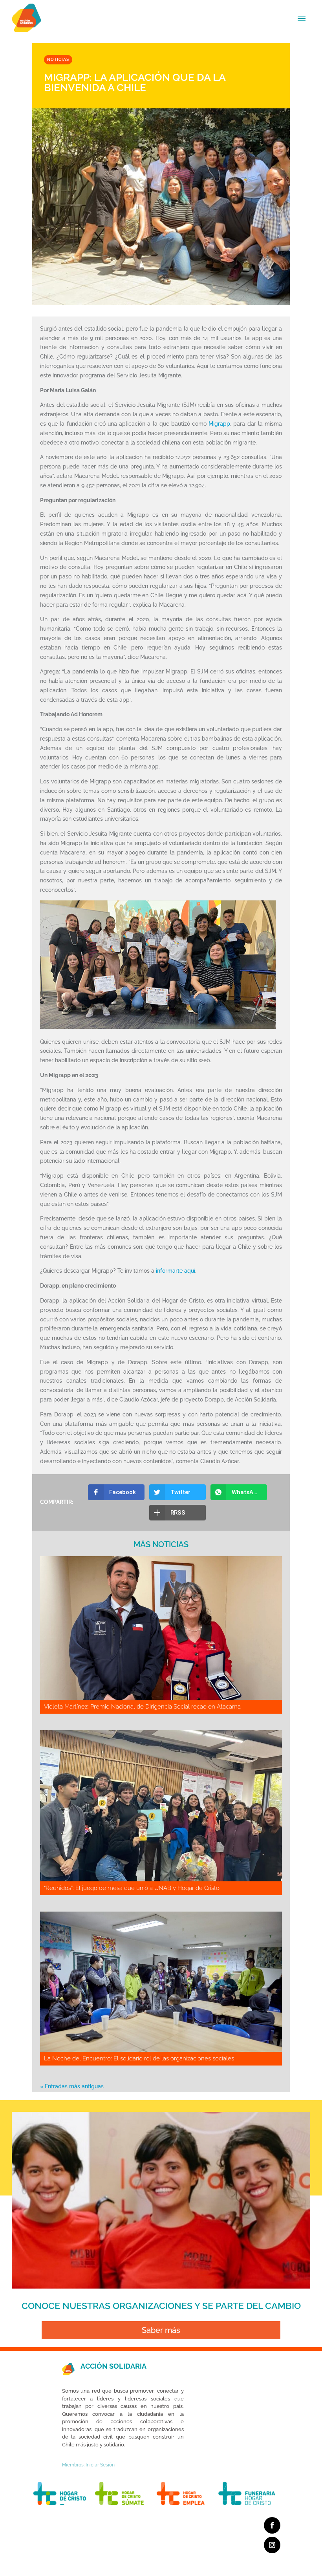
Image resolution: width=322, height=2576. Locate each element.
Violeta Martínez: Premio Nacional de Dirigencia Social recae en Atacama (142, 1707)
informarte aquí (176, 1271)
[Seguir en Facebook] (272, 2525)
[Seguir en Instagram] (272, 2545)
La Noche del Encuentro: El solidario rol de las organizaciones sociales (139, 2058)
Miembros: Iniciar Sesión (88, 2465)
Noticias (58, 59)
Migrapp (219, 424)
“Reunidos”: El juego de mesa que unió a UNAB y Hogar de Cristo (132, 1888)
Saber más (161, 2330)
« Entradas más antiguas (72, 2086)
